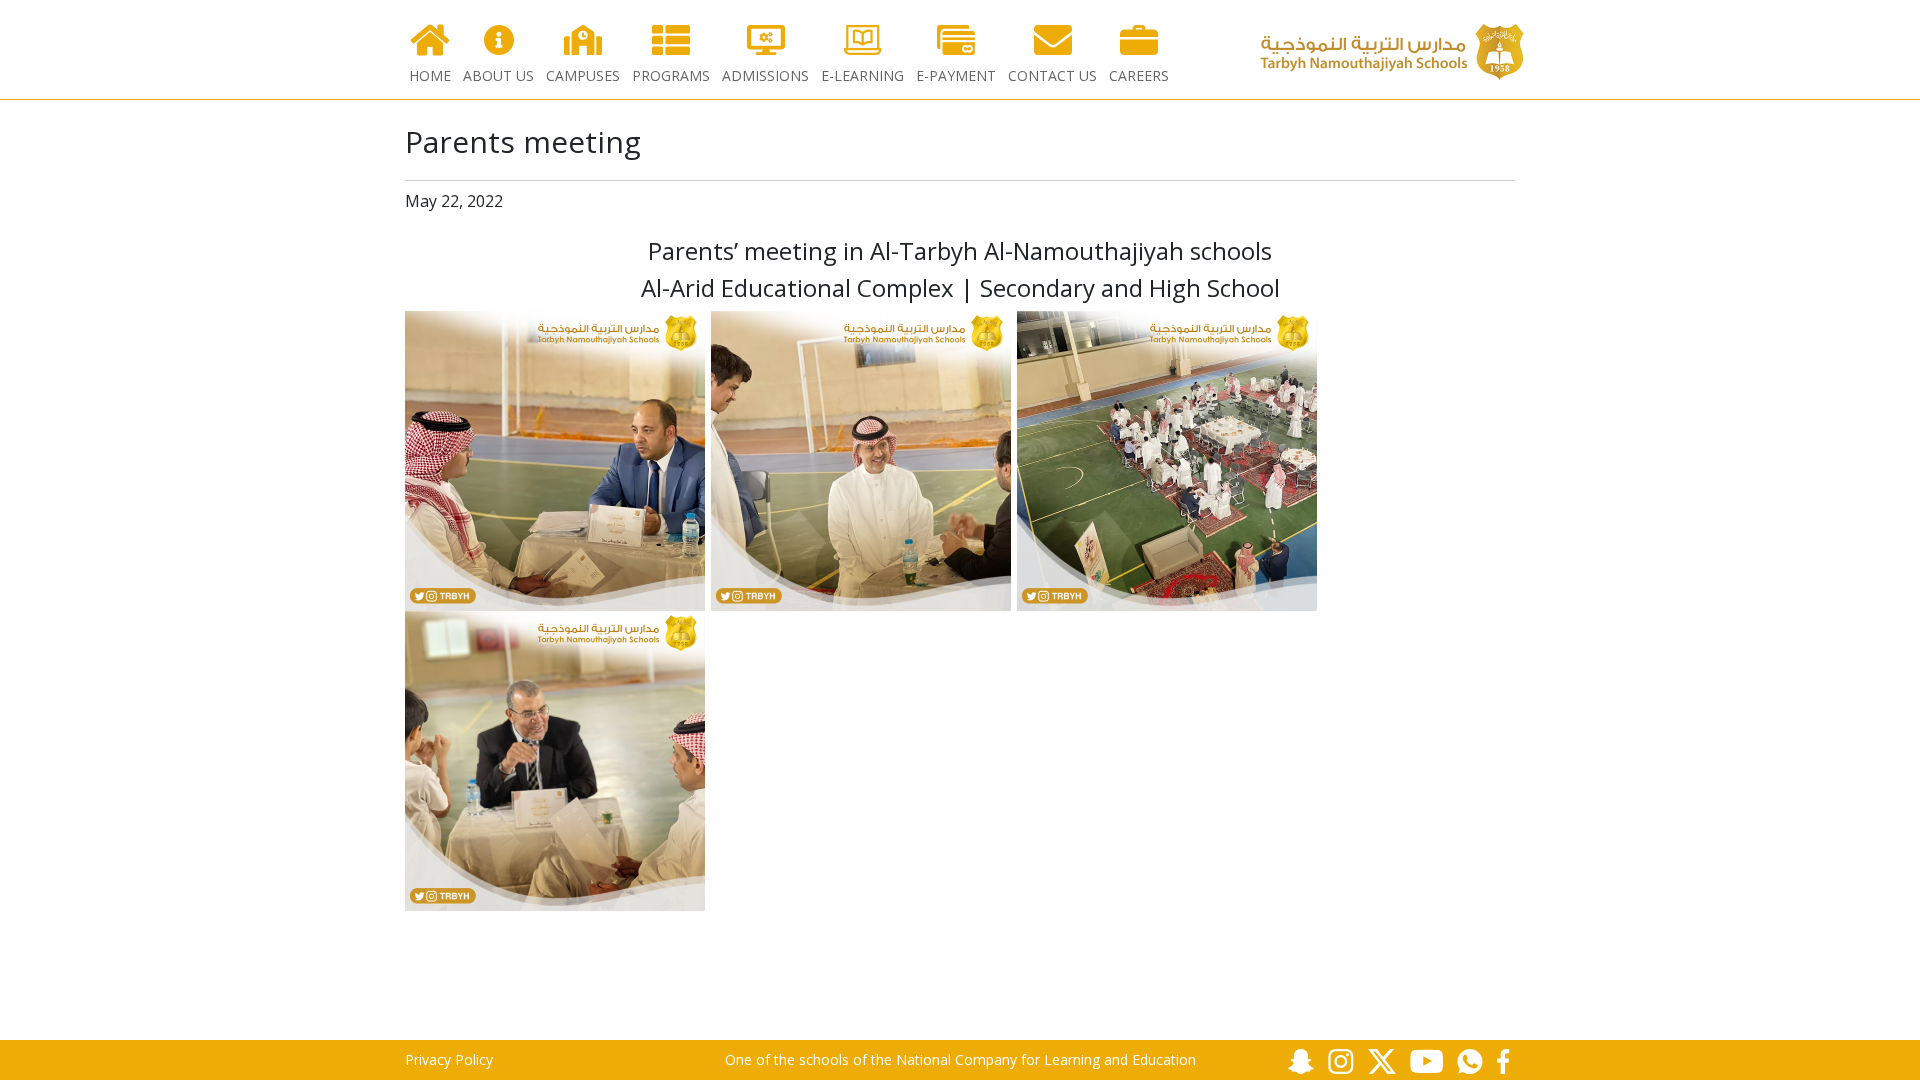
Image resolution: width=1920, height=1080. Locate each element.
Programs (671, 75)
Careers (1139, 75)
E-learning (862, 75)
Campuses (583, 75)
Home (430, 75)
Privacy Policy (449, 1059)
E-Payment (956, 75)
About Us (498, 75)
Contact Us (1052, 75)
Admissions (765, 75)
